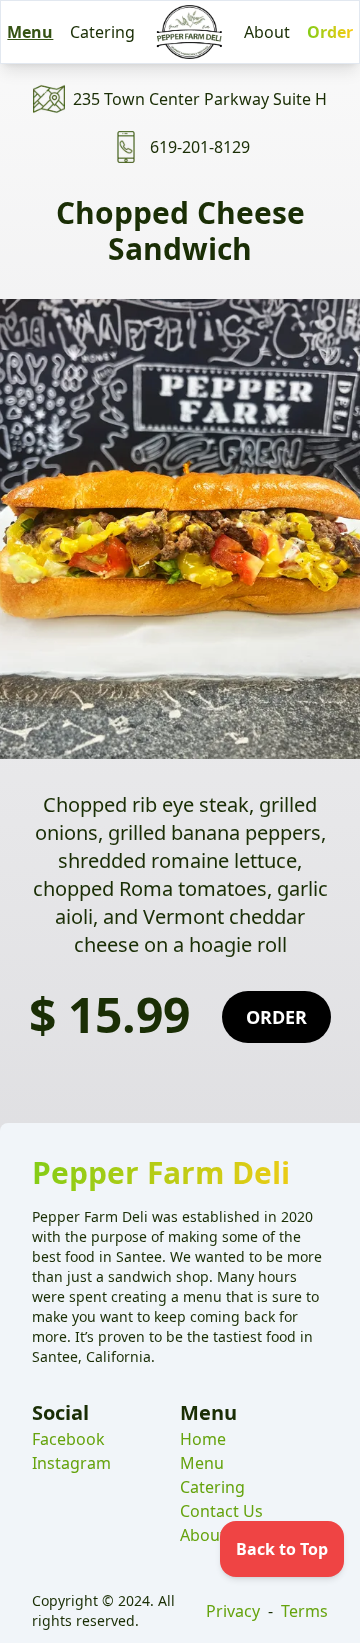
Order (330, 32)
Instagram (71, 1463)
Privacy (233, 1611)
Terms (304, 1611)
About (267, 32)
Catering (102, 32)
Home (203, 1439)
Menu (30, 32)
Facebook (68, 1439)
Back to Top (282, 1549)
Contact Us (221, 1511)
